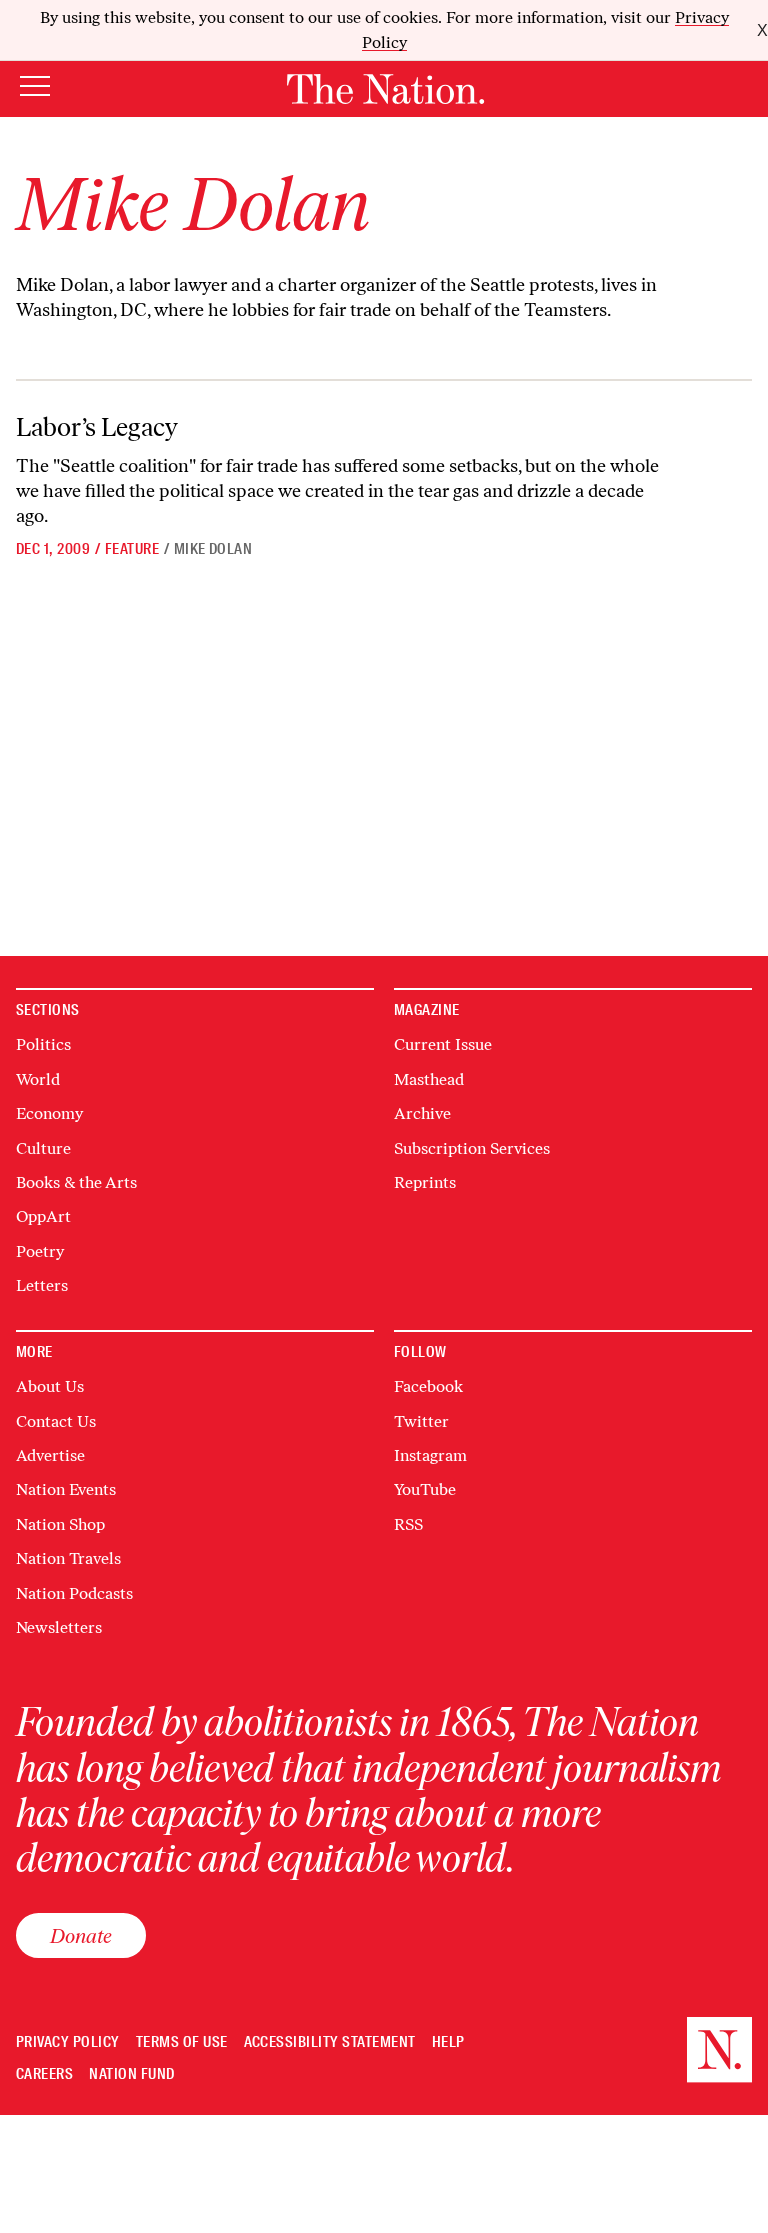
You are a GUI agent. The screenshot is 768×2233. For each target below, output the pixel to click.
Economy (49, 1113)
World (38, 1079)
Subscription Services (472, 1148)
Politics (43, 1044)
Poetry (40, 1251)
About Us (50, 1386)
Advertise (50, 1455)
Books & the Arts (76, 1182)
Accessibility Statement (330, 2042)
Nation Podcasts (74, 1593)
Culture (43, 1148)
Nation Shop (60, 1524)
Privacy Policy (68, 2042)
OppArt (43, 1216)
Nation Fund (131, 2074)
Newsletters (59, 1627)
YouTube (425, 1489)
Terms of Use (182, 2042)
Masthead (429, 1079)
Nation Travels (68, 1558)
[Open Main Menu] (35, 87)
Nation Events (66, 1489)
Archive (422, 1113)
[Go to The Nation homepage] (385, 89)
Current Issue (443, 1044)
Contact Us (56, 1421)
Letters (42, 1285)
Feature (132, 549)
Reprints (425, 1182)
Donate (81, 1935)
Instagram (430, 1455)
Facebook (428, 1386)
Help (448, 2042)
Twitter (421, 1421)
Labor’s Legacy (97, 427)
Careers (44, 2074)
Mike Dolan (213, 549)
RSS (408, 1524)
